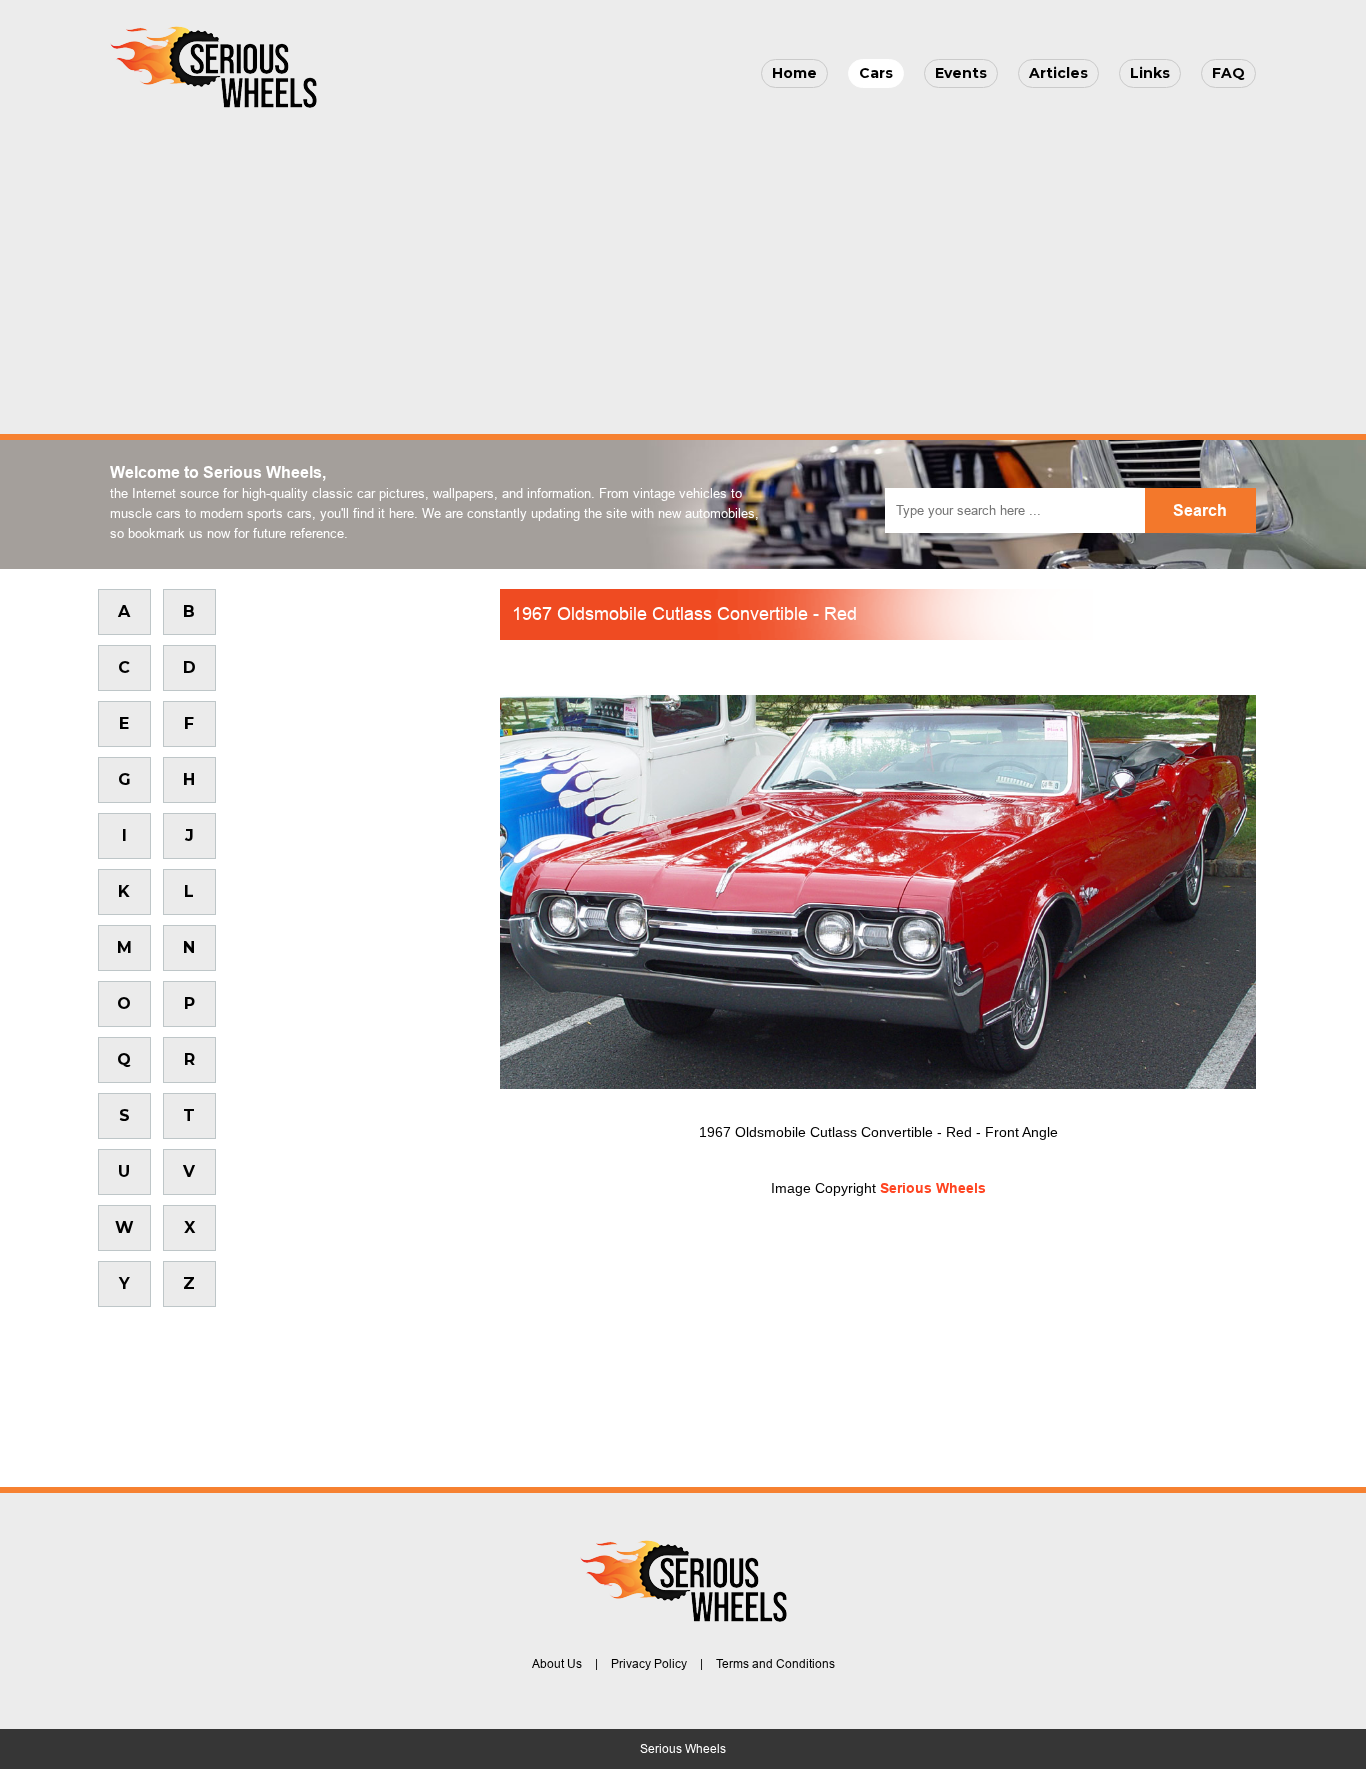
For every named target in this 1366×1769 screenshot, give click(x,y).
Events (961, 73)
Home (794, 73)
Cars (876, 73)
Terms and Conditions (775, 1664)
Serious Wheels (933, 1188)
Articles (1058, 73)
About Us (557, 1664)
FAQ (1228, 73)
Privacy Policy (649, 1664)
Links (1150, 73)
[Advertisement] (683, 266)
